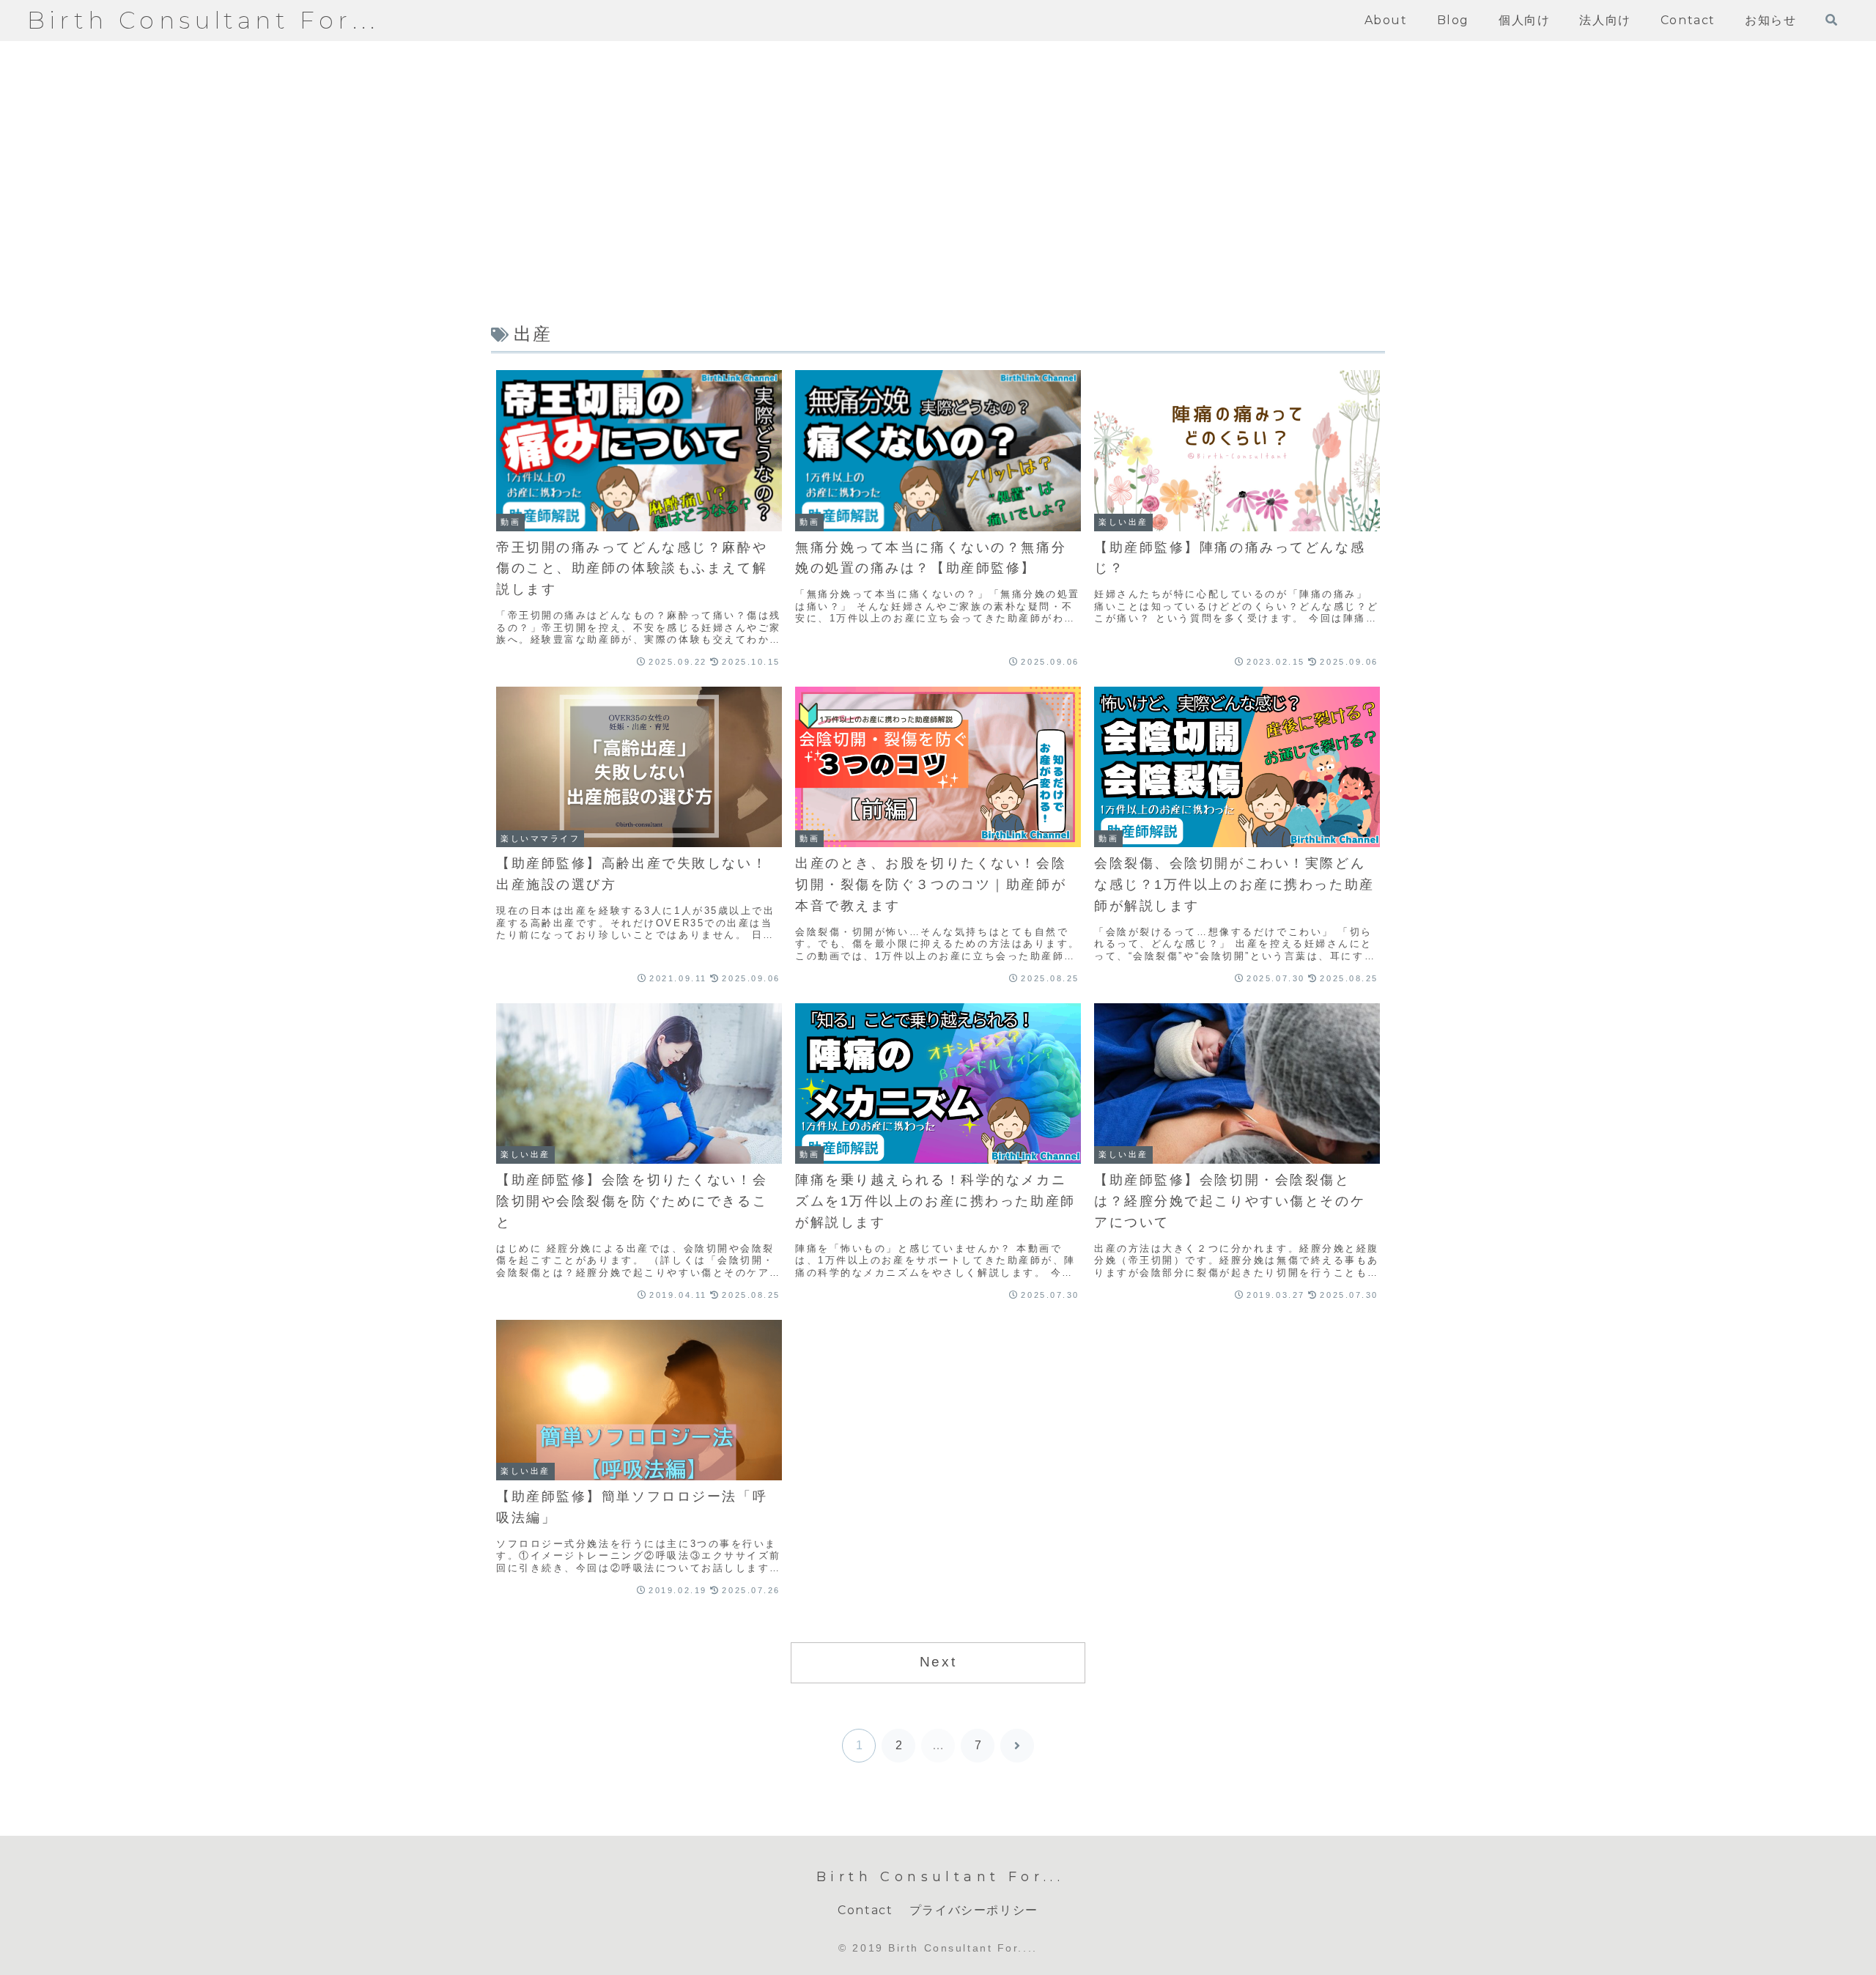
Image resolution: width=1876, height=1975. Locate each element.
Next (938, 1662)
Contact (865, 1910)
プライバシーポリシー (974, 1910)
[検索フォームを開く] (1831, 20)
